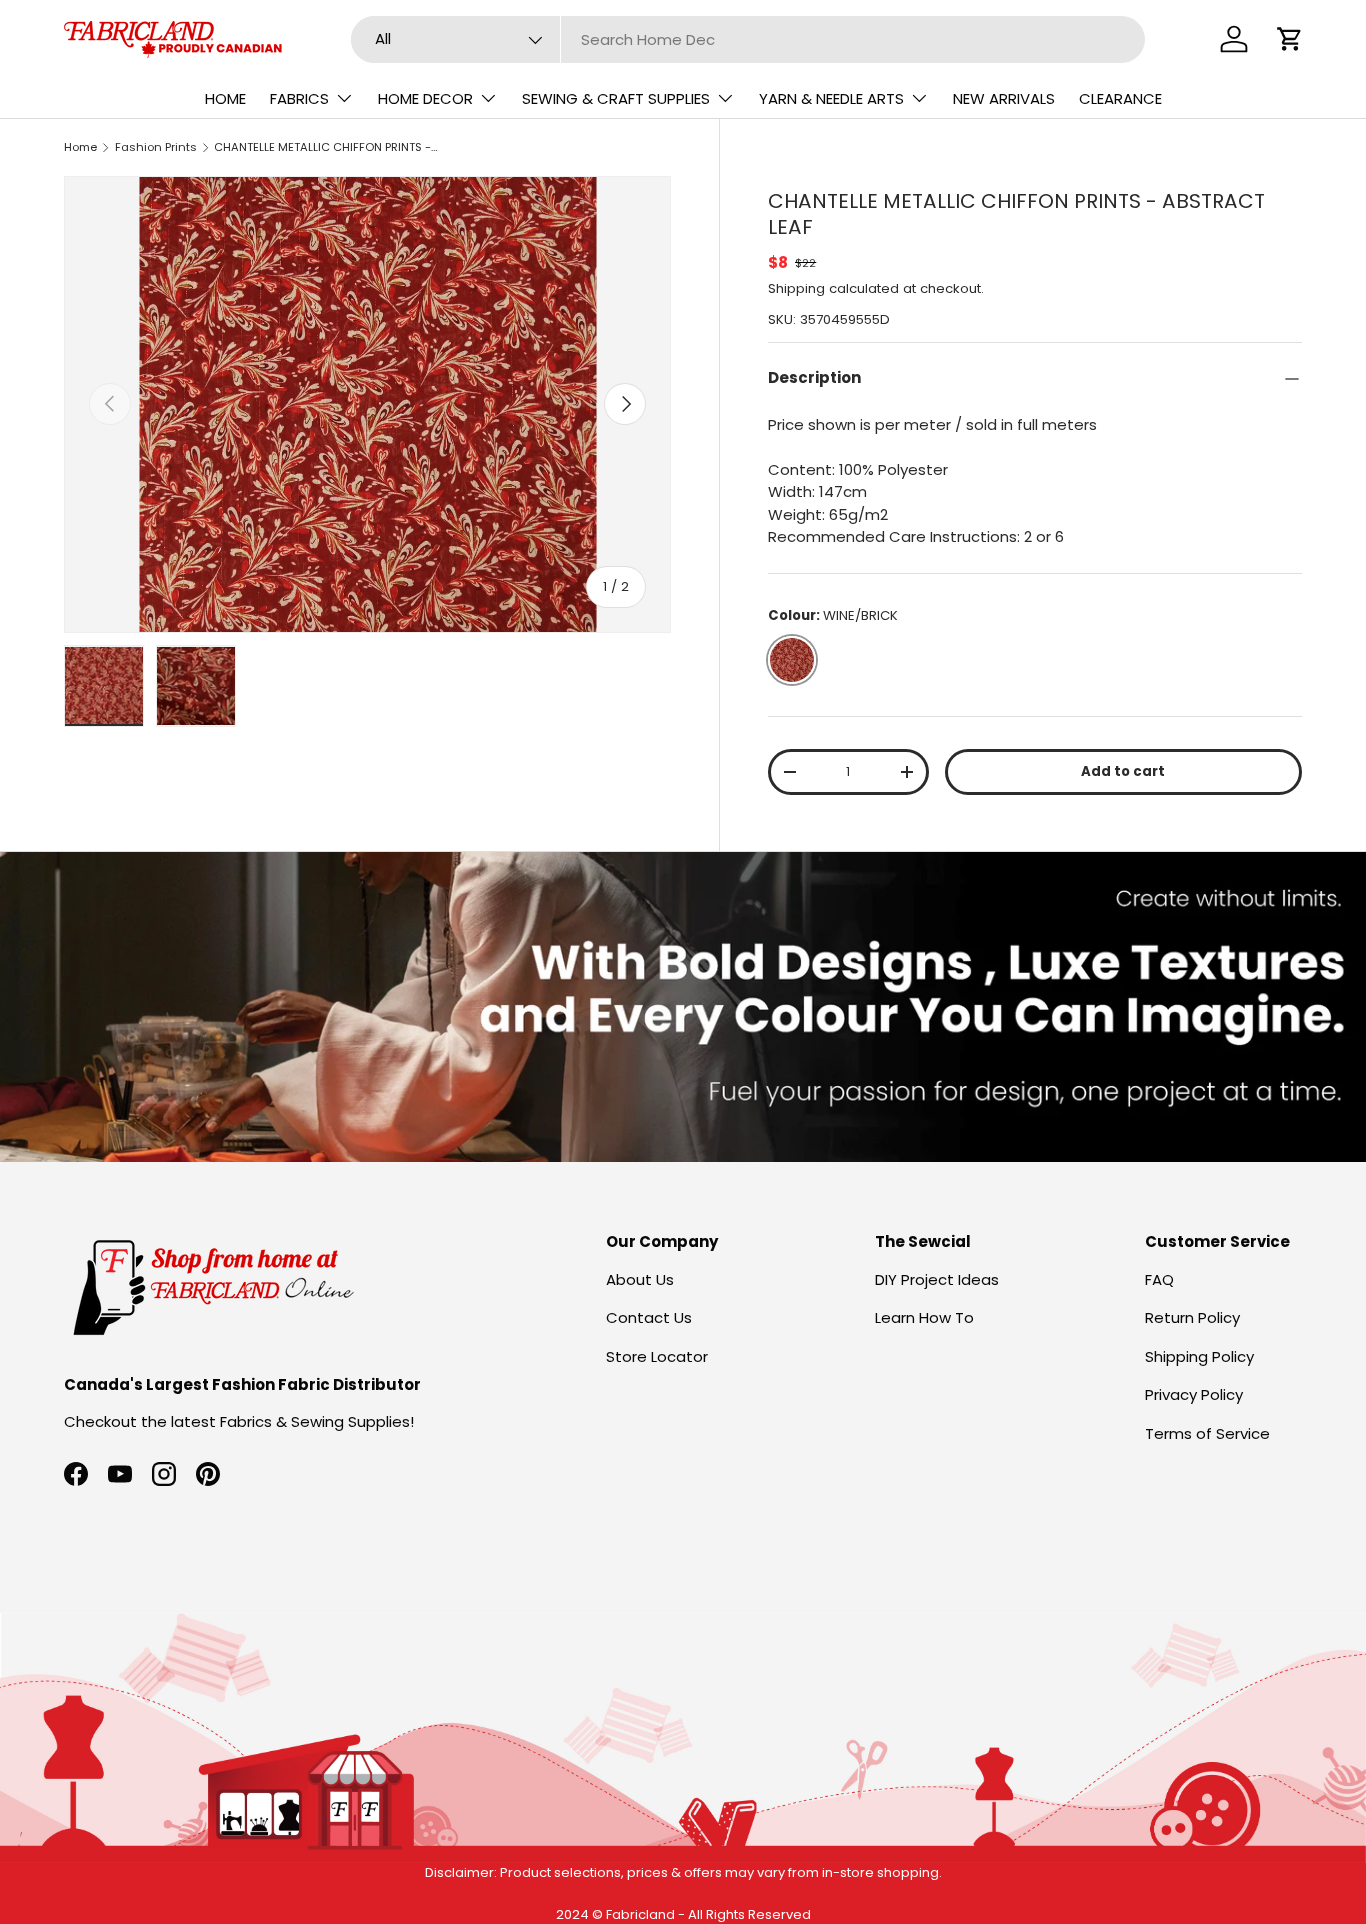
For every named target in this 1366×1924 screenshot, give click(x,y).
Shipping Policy (1199, 1356)
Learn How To (924, 1317)
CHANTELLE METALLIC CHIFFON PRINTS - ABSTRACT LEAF (326, 147)
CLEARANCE (1120, 98)
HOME (225, 98)
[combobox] (748, 39)
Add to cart (1123, 771)
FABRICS (299, 98)
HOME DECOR (425, 98)
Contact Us (649, 1317)
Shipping (796, 288)
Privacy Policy (1194, 1394)
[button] (1290, 39)
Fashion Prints (156, 147)
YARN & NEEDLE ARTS (831, 98)
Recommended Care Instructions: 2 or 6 (916, 536)
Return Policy (1192, 1317)
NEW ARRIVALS (1004, 98)
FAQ (1159, 1279)
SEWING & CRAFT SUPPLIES (616, 98)
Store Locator (657, 1356)
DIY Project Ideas (937, 1279)
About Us (640, 1279)
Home (80, 147)
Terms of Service (1207, 1433)
